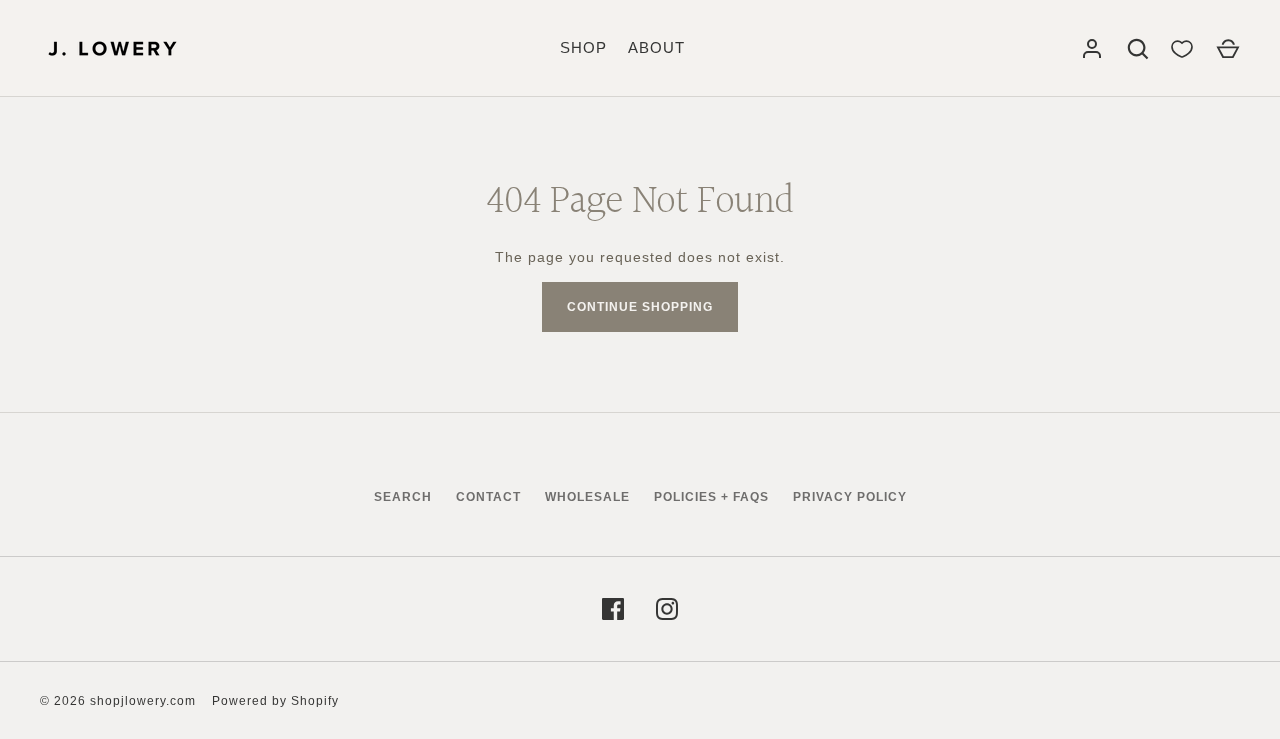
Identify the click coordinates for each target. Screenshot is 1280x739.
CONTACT (488, 497)
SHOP (583, 47)
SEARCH (403, 497)
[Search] (1138, 49)
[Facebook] (613, 609)
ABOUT (656, 47)
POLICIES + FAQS (711, 497)
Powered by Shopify (275, 701)
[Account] (1092, 49)
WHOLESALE (587, 497)
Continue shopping (640, 307)
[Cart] (1228, 49)
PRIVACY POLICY (850, 497)
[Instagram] (667, 609)
